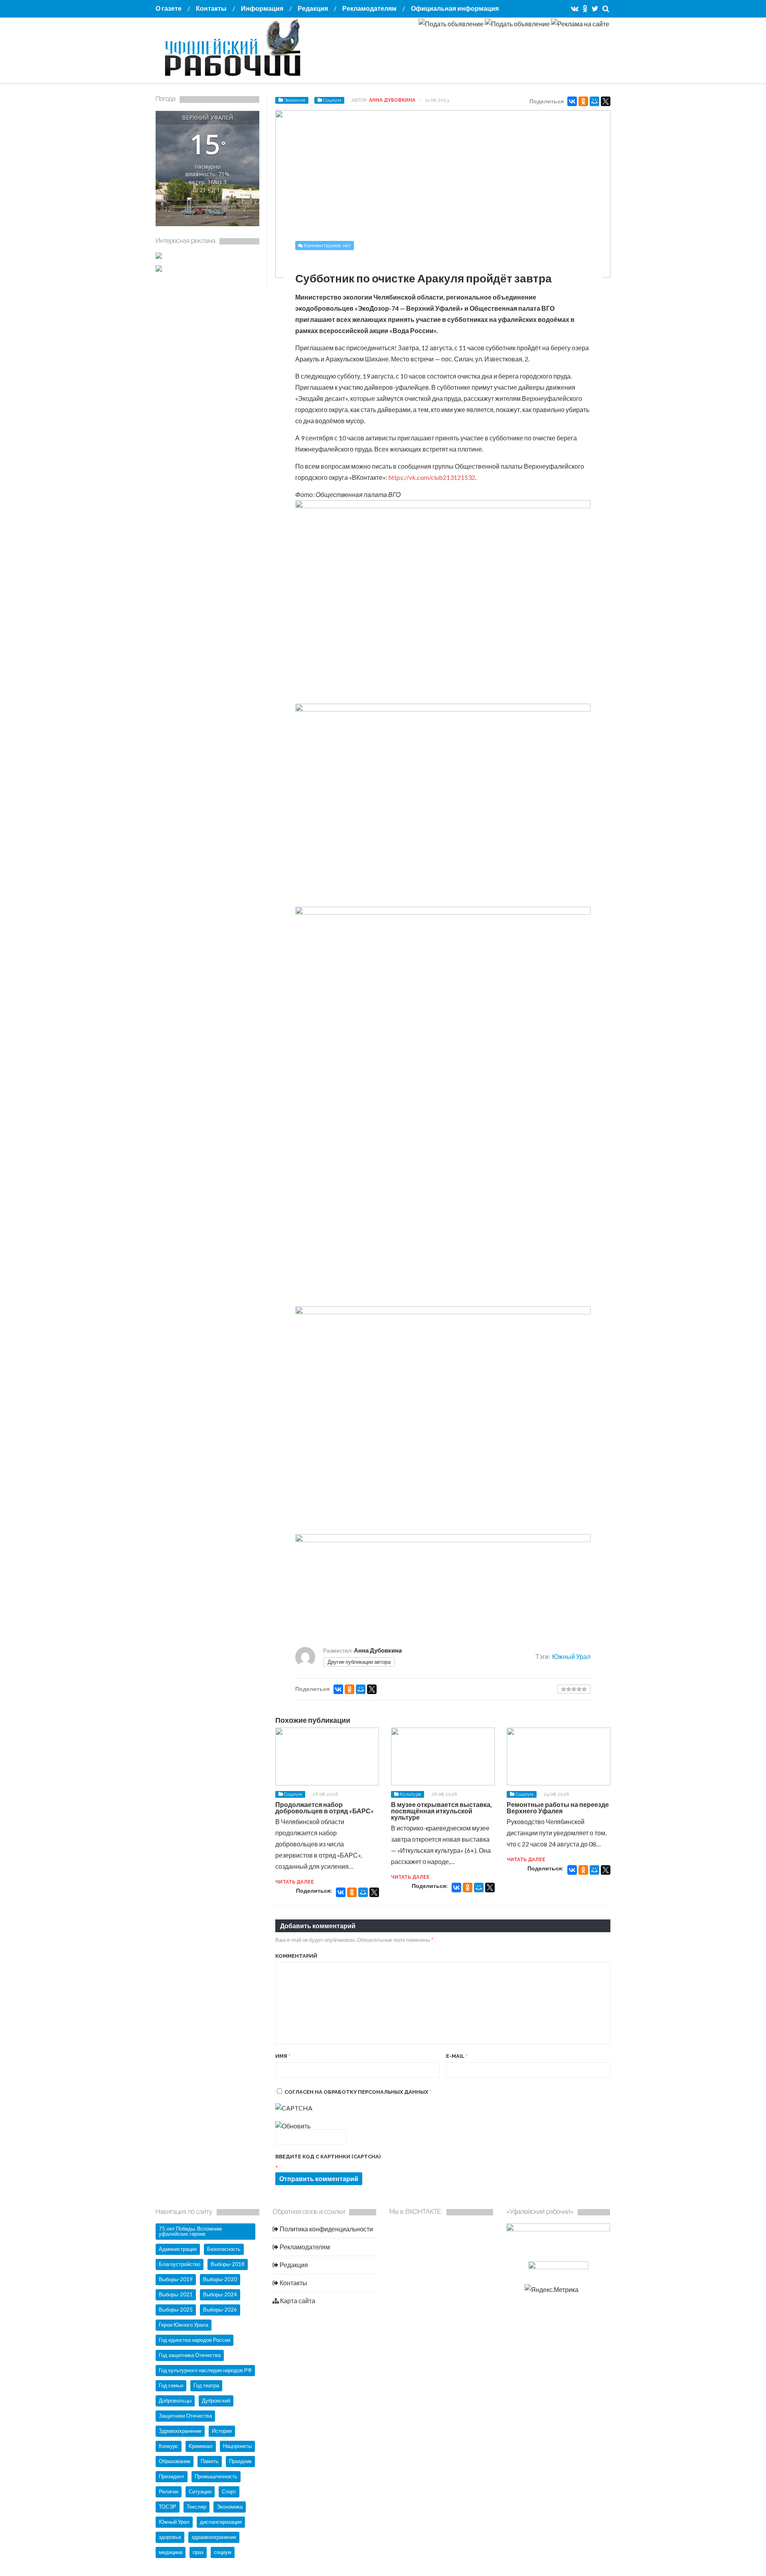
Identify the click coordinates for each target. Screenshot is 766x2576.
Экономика (230, 2507)
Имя (283, 2056)
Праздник (240, 2461)
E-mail (457, 2056)
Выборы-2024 (220, 2294)
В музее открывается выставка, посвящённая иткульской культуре (441, 1811)
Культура (410, 1794)
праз (198, 2552)
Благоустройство (180, 2264)
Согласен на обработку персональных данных (358, 2092)
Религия (169, 2491)
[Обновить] (293, 2126)
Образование (175, 2461)
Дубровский (216, 2400)
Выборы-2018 (228, 2264)
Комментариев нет (328, 246)
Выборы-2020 (220, 2279)
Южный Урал (571, 1656)
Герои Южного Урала (184, 2325)
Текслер (196, 2507)
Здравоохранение (180, 2431)
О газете (169, 8)
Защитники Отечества (185, 2416)
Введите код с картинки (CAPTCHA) (328, 2157)
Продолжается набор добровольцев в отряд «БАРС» (325, 1808)
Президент (172, 2476)
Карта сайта (297, 2301)
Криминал (201, 2446)
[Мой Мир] (594, 101)
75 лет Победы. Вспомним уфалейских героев (190, 2231)
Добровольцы (175, 2400)
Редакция (313, 8)
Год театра (206, 2385)
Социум (332, 100)
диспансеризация (221, 2522)
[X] (606, 101)
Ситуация (200, 2491)
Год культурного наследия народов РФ (205, 2370)
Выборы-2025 (176, 2310)
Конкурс (169, 2446)
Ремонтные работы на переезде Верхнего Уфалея (558, 1808)
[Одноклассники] (583, 101)
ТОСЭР (168, 2507)
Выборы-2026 (220, 2310)
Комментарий (296, 1956)
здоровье (170, 2537)
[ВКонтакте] (572, 101)
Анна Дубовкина (392, 100)
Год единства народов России (194, 2340)
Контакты (211, 8)
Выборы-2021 (176, 2294)
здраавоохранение (214, 2537)
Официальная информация (455, 8)
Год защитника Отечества (190, 2355)
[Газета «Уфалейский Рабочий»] (235, 77)
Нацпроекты (237, 2446)
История (222, 2431)
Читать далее (295, 1882)
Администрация (178, 2249)
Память (210, 2461)
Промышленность (216, 2476)
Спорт (229, 2491)
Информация (262, 8)
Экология (295, 100)
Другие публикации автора (359, 1662)
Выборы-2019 (176, 2279)
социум (223, 2552)
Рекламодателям (369, 8)
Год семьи (171, 2385)
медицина (171, 2552)
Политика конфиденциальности (326, 2229)
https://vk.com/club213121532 (432, 477)
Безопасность (224, 2249)
